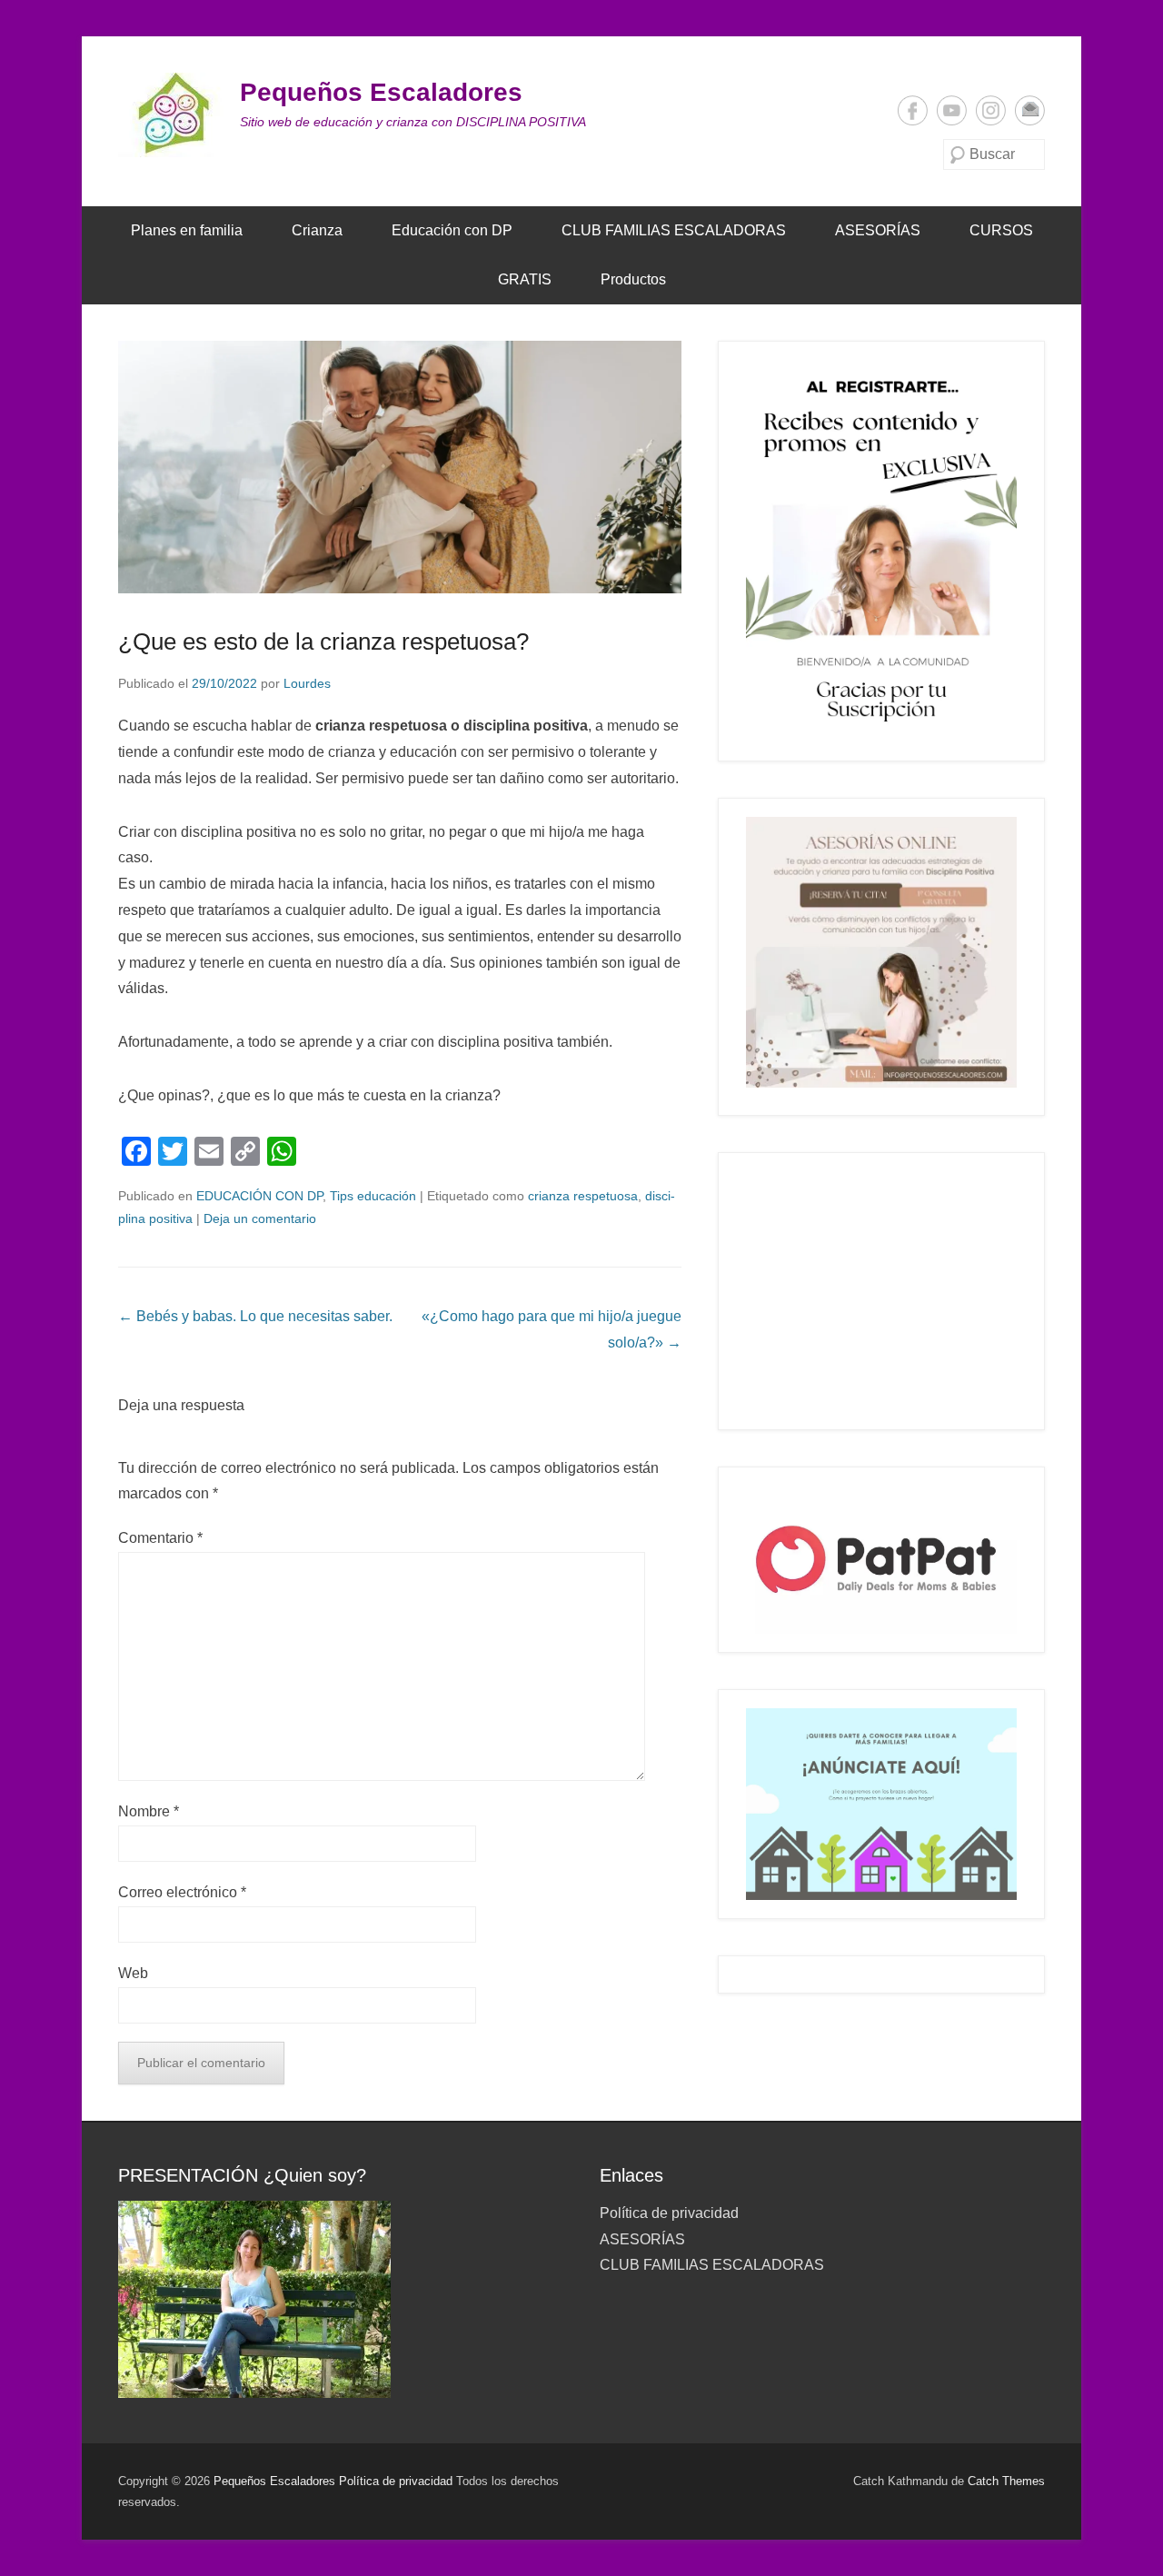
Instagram (991, 110)
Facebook (913, 110)
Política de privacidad (669, 2213)
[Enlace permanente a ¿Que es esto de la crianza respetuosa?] (400, 467)
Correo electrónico (1030, 110)
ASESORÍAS (878, 230)
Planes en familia (187, 230)
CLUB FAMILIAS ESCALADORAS (674, 230)
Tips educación (373, 1196)
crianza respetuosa (583, 1196)
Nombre (149, 1811)
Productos (633, 279)
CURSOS (1001, 230)
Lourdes (307, 683)
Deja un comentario (260, 1218)
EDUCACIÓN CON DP (259, 1196)
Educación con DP (452, 230)
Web (133, 1973)
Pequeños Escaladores (381, 92)
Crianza (317, 230)
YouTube (952, 110)
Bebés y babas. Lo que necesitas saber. (255, 1316)
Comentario (160, 1538)
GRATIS (525, 279)
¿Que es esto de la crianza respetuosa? (323, 642)
